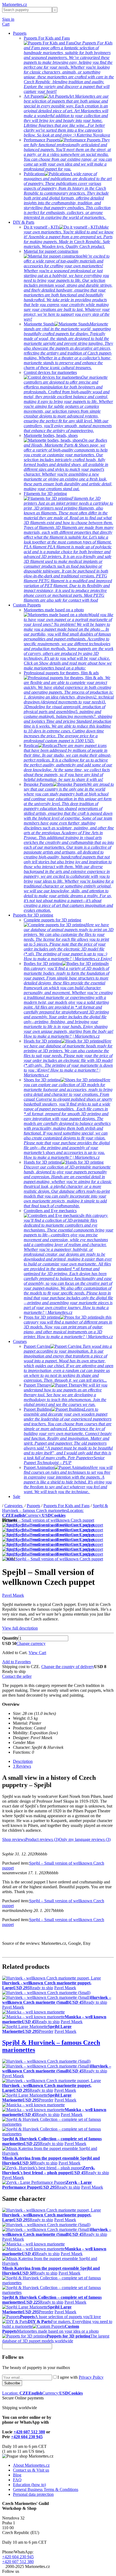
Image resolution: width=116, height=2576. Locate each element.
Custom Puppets (27, 605)
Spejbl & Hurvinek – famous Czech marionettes (55, 1508)
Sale (17, 1496)
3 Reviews (22, 1766)
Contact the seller (17, 1676)
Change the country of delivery (68, 1667)
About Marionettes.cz (31, 2465)
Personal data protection (33, 2494)
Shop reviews (14, 1839)
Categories (14, 1506)
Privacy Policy (91, 2377)
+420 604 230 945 (27, 2437)
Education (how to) (29, 2485)
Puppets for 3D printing (33, 915)
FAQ (17, 2480)
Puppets (20, 33)
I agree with (81, 2377)
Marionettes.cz (15, 4)
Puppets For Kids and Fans (66, 1506)
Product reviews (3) (42, 1839)
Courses (20, 1341)
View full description (20, 1628)
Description (23, 1761)
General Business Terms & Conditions (46, 2489)
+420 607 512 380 (29, 2432)
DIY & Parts (24, 222)
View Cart (37, 1653)
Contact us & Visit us (31, 2470)
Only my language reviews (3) (85, 1839)
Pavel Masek (13, 1595)
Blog (17, 2475)
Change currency (31, 1643)
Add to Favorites (16, 1662)
